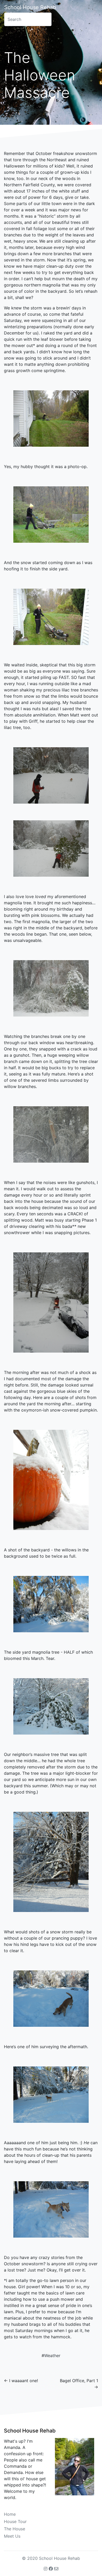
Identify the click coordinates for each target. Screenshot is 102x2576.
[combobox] (28, 19)
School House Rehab (30, 7)
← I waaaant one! (21, 2381)
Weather (52, 2356)
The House (15, 2529)
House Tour (15, 2521)
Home (10, 2514)
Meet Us (12, 2536)
